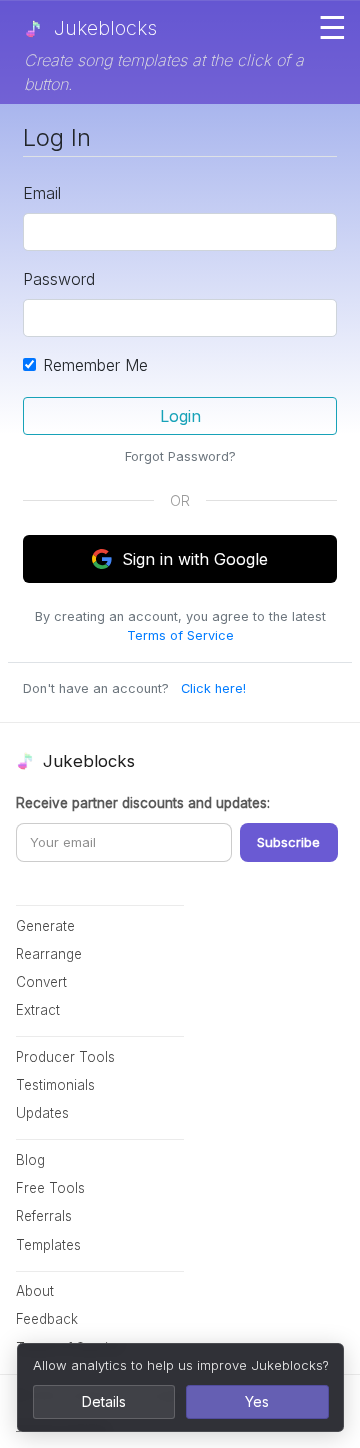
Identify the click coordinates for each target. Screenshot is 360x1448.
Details (104, 1401)
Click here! (213, 688)
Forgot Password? (180, 456)
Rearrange (49, 954)
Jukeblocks (102, 28)
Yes (257, 1401)
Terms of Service (180, 635)
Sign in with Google (195, 559)
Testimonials (55, 1085)
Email (42, 193)
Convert (41, 982)
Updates (42, 1113)
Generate (45, 926)
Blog (30, 1160)
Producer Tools (65, 1057)
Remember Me (95, 365)
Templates (48, 1245)
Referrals (44, 1216)
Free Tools (50, 1188)
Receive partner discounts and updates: (143, 803)
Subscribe (288, 842)
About (35, 1291)
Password (59, 279)
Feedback (47, 1319)
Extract (38, 1010)
